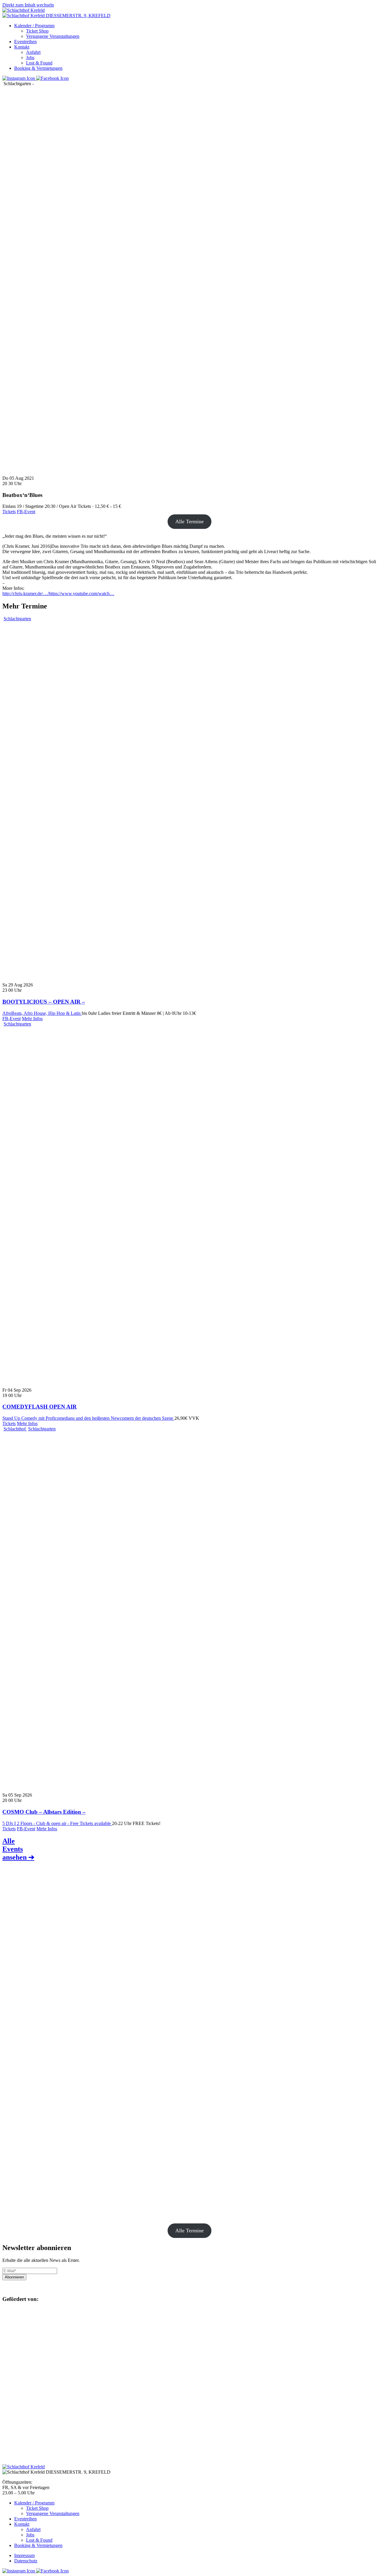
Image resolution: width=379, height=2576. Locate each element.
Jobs (30, 58)
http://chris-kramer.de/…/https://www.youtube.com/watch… (58, 593)
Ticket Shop (37, 31)
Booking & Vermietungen (38, 68)
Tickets (9, 512)
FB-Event (26, 512)
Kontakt (22, 47)
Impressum (24, 2555)
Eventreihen (25, 42)
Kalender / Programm (34, 26)
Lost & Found (39, 63)
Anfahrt (33, 52)
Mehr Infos (32, 1019)
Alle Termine (189, 521)
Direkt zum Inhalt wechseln (28, 5)
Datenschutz (26, 2561)
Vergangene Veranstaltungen (53, 36)
